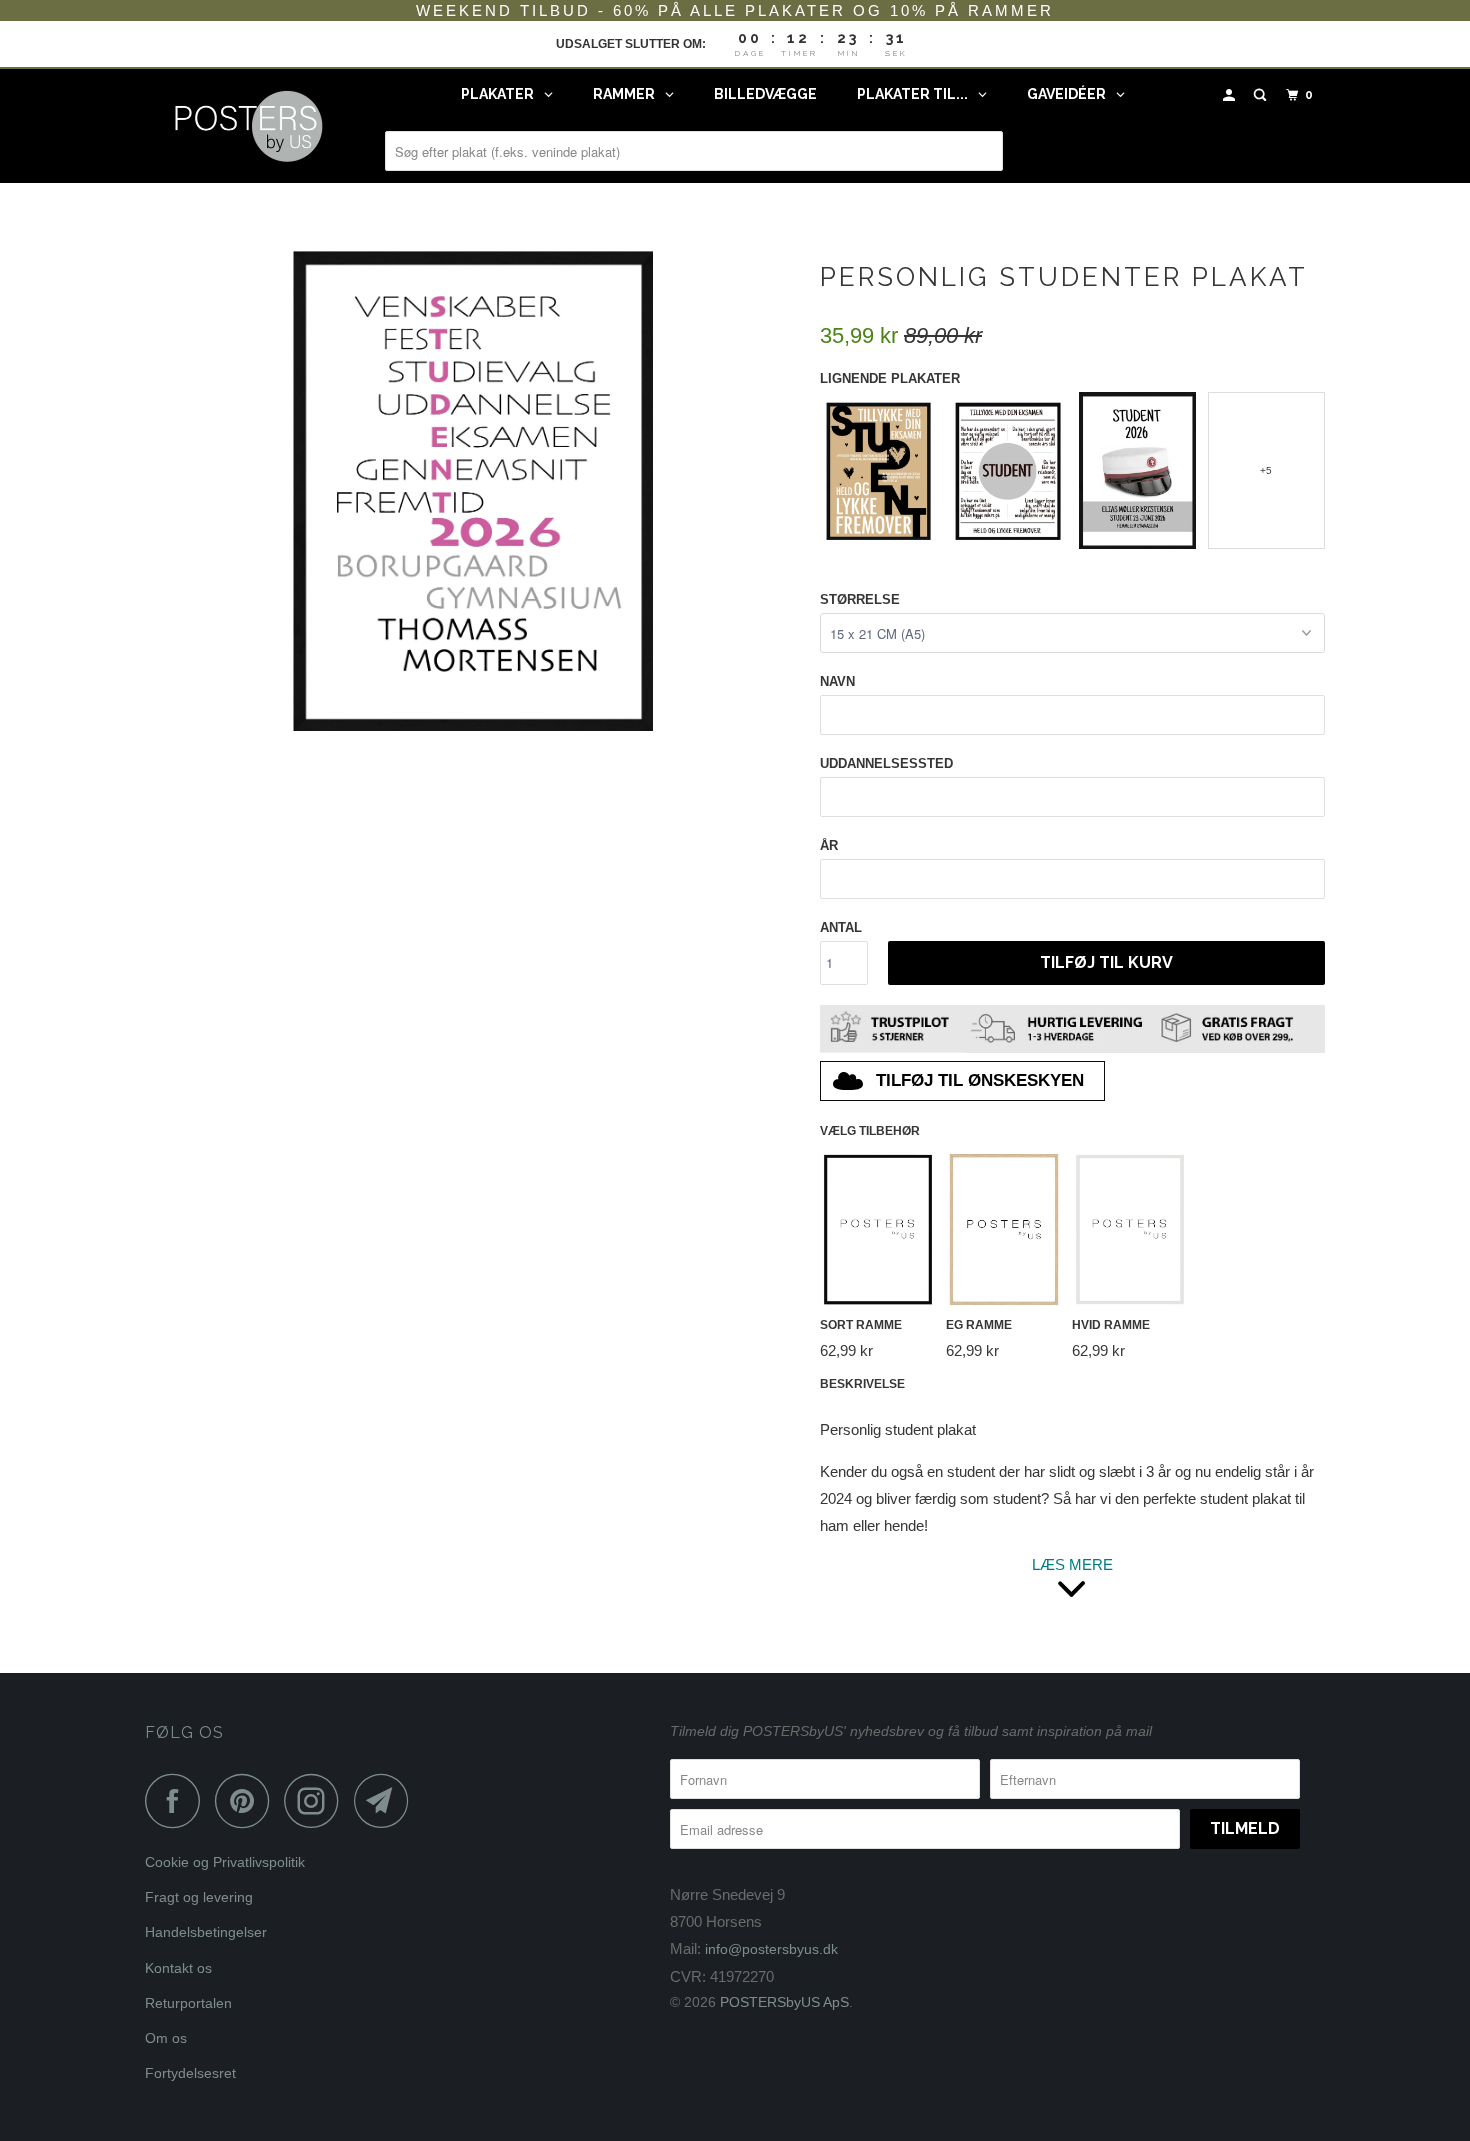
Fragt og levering (199, 1897)
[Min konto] (1231, 95)
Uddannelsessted (886, 763)
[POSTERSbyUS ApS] (247, 126)
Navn (837, 681)
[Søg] (1262, 95)
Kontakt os (178, 1968)
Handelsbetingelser (206, 1932)
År (829, 845)
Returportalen (188, 2003)
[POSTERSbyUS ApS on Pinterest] (247, 1800)
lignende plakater (890, 378)
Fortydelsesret (190, 2073)
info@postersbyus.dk (771, 1949)
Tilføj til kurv (1106, 962)
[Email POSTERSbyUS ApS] (387, 1800)
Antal (841, 927)
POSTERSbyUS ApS (784, 2002)
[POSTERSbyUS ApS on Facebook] (178, 1800)
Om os (166, 2038)
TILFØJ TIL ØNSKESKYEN (980, 1080)
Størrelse (860, 599)
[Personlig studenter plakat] (472, 491)
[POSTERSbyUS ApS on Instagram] (317, 1800)
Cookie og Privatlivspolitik (225, 1862)
